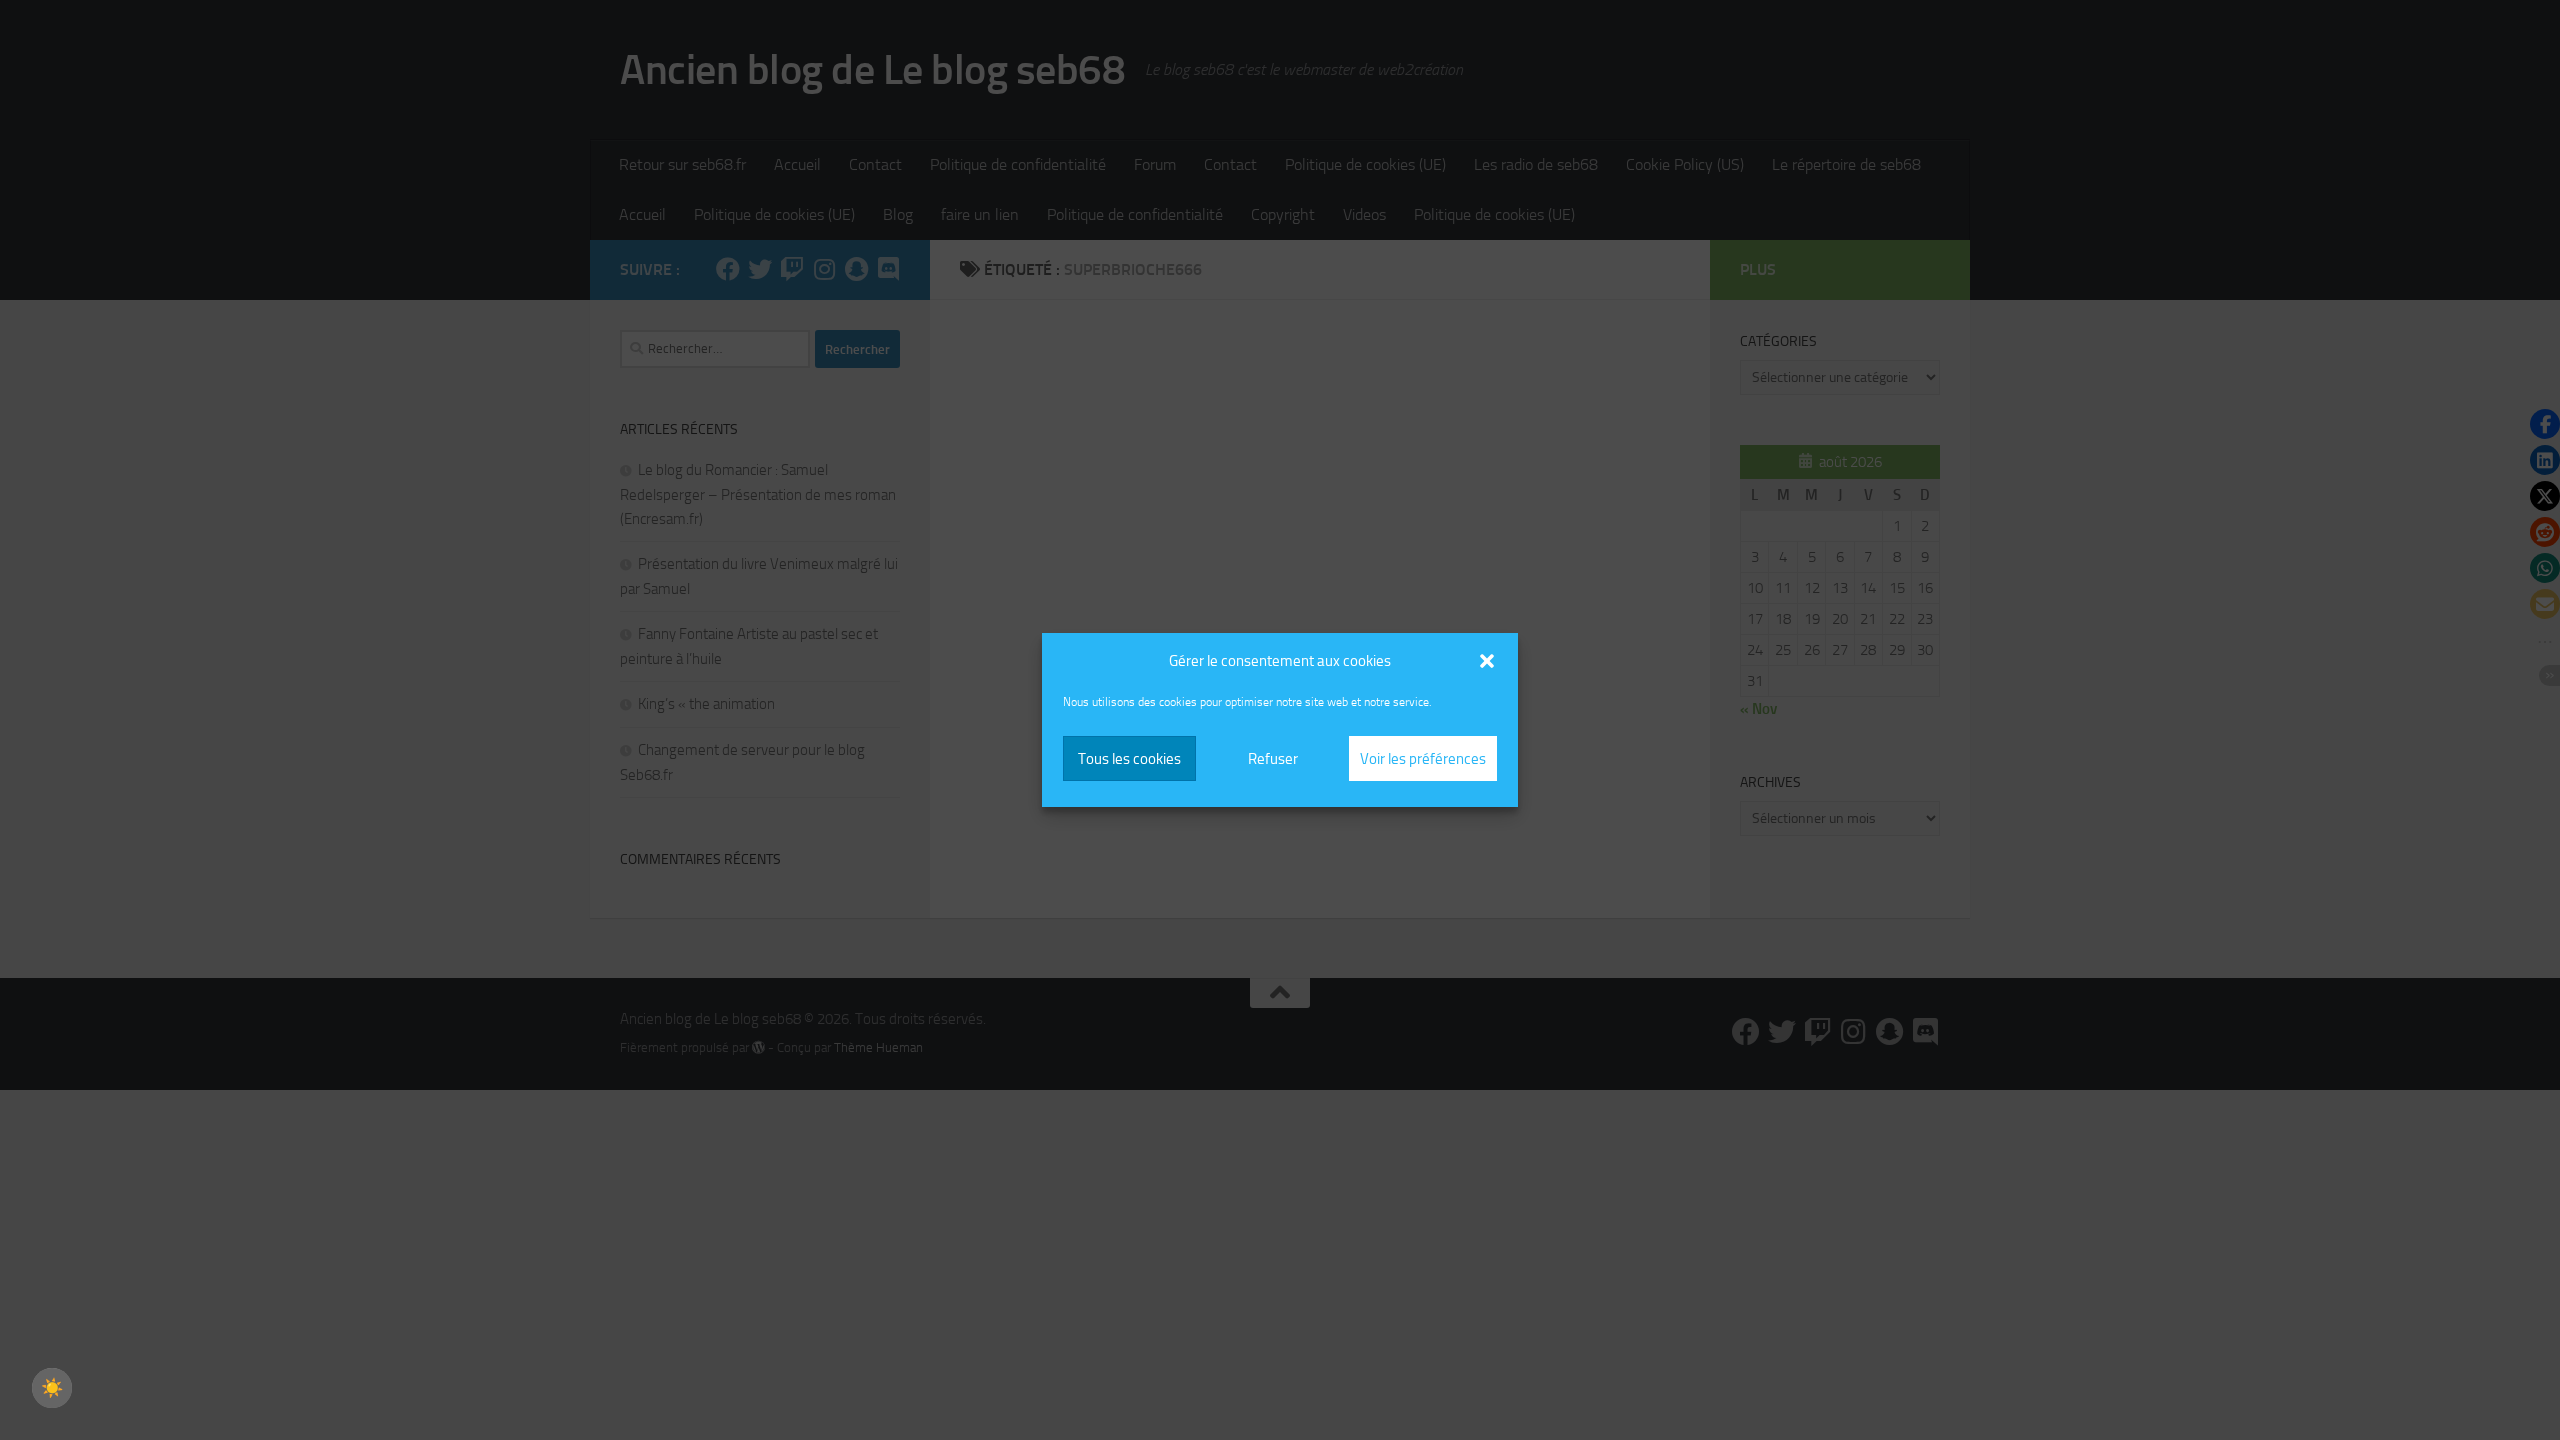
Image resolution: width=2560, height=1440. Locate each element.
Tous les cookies (1129, 759)
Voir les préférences (1423, 759)
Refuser (1273, 759)
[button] (1487, 661)
